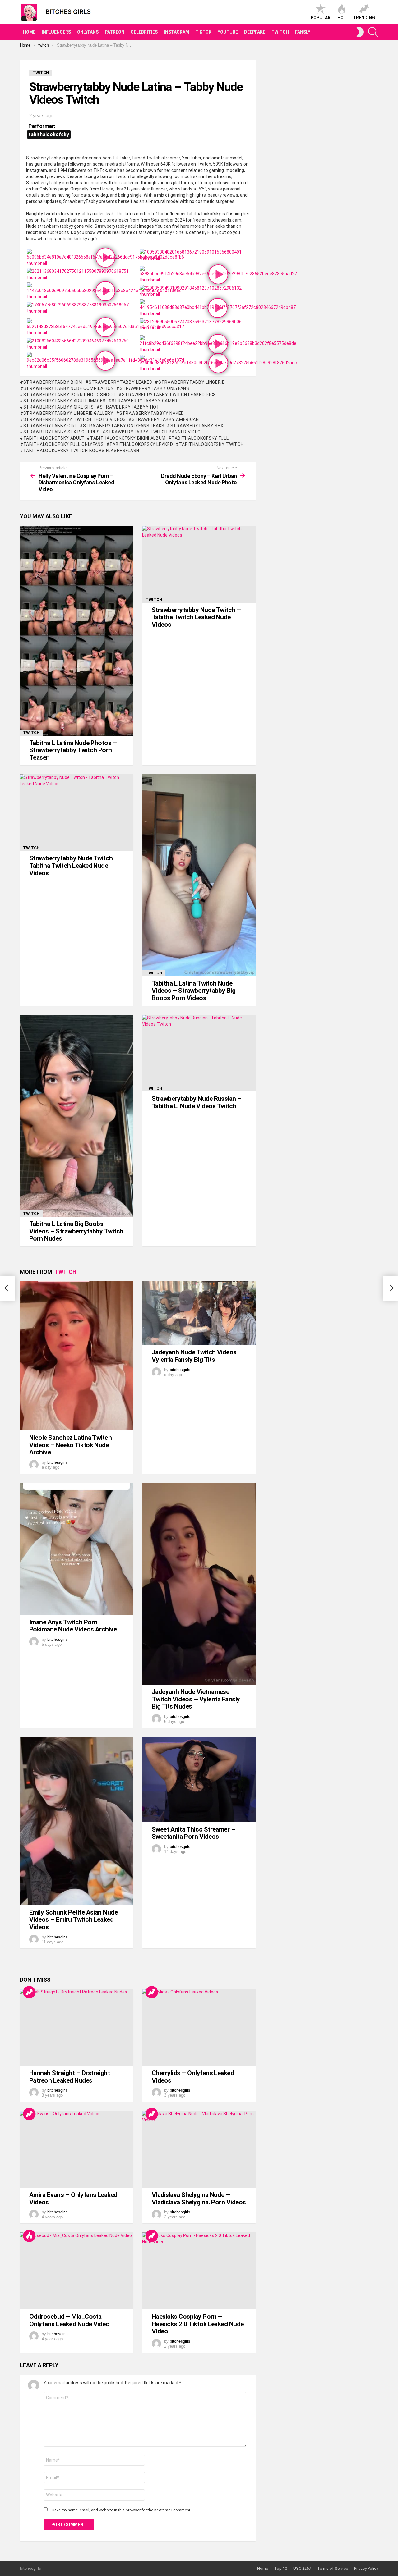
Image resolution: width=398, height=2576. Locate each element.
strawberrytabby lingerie (192, 382)
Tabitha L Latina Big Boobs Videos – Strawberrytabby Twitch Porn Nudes (76, 1231)
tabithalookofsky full (200, 438)
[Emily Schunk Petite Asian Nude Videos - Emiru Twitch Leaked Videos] (76, 1821)
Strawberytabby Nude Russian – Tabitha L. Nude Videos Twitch (197, 1102)
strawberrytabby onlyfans (155, 388)
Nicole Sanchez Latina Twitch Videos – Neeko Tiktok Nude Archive (70, 1445)
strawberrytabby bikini (53, 382)
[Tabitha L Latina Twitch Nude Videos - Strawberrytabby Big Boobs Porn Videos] (199, 875)
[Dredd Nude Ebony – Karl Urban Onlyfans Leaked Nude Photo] (391, 1288)
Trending (364, 18)
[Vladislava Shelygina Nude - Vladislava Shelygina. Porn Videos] (199, 2149)
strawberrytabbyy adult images (65, 401)
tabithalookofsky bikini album (128, 438)
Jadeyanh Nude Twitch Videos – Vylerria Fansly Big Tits (197, 1356)
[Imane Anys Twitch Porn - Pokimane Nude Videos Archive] (76, 1549)
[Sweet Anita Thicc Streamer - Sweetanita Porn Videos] (199, 1780)
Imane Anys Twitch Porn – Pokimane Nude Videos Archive (73, 1626)
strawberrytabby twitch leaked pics (169, 395)
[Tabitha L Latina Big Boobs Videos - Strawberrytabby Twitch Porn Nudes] (76, 1116)
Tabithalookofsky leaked (141, 444)
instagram (176, 32)
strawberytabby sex (197, 426)
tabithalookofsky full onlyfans (64, 444)
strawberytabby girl (50, 426)
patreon (115, 32)
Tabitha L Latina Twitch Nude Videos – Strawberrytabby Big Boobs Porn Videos (194, 991)
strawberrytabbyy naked (152, 413)
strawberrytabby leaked (120, 382)
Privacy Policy (366, 2568)
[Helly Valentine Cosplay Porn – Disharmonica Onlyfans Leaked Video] (7, 1288)
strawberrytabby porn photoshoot (70, 395)
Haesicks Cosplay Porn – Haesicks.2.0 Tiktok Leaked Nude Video (198, 2324)
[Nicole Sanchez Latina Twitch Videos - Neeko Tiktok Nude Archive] (76, 1356)
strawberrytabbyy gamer (145, 401)
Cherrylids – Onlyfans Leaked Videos (193, 2077)
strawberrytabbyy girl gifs (59, 407)
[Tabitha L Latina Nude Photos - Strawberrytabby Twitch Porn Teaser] (76, 631)
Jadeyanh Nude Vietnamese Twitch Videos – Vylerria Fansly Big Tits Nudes (196, 1699)
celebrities (144, 32)
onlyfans (88, 32)
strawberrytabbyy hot (130, 407)
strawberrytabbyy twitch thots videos (75, 419)
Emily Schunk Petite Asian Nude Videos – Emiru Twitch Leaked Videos (73, 1920)
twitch (280, 32)
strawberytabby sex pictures (62, 432)
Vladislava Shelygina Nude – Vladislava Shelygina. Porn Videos (199, 2199)
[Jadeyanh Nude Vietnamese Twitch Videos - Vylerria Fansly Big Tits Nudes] (199, 1584)
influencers (56, 32)
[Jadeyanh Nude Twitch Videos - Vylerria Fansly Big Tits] (199, 1313)
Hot (342, 18)
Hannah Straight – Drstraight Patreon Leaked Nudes (69, 2077)
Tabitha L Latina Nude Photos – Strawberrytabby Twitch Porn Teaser (73, 750)
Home (29, 32)
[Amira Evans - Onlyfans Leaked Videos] (76, 2149)
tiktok (203, 32)
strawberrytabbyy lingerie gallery (68, 413)
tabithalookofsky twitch (211, 444)
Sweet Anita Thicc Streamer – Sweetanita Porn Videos (193, 1833)
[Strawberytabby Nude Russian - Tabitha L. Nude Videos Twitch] (199, 1053)
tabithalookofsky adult (54, 438)
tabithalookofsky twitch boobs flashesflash (81, 451)
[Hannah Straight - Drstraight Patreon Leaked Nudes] (76, 2027)
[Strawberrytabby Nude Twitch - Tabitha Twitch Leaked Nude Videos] (199, 564)
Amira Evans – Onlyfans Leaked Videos (73, 2199)
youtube (228, 32)
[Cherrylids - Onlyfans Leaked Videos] (199, 2027)
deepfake (255, 32)
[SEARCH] (373, 32)
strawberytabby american (165, 419)
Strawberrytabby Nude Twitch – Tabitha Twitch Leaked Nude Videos (196, 617)
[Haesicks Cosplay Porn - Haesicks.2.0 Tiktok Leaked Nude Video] (199, 2271)
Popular (321, 18)
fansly (303, 32)
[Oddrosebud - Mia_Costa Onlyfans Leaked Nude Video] (76, 2271)
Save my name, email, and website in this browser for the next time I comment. (121, 2510)
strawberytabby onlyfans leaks (124, 426)
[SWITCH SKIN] (360, 32)
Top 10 (281, 2568)
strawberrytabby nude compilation (69, 388)
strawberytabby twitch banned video (153, 432)
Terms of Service (333, 2568)
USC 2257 (302, 2568)
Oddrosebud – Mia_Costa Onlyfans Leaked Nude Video (69, 2320)
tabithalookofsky (49, 134)
